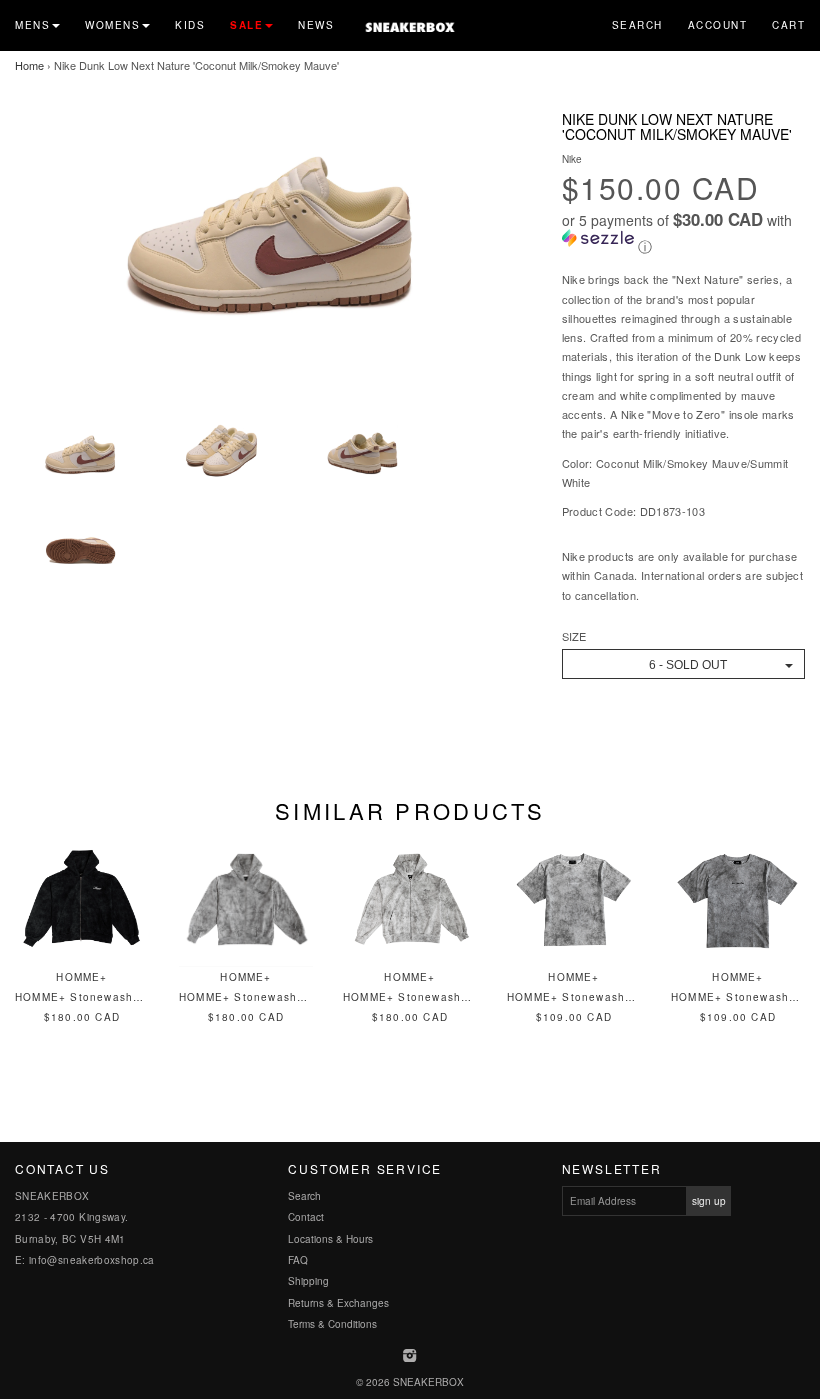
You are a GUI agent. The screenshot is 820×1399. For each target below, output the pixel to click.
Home (29, 65)
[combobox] (683, 664)
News (316, 25)
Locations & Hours (330, 1239)
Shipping (308, 1281)
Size (574, 636)
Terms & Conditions (332, 1324)
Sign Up (709, 1201)
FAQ (298, 1260)
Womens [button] (112, 25)
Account (718, 25)
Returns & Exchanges (338, 1303)
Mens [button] (32, 25)
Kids (190, 25)
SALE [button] (246, 25)
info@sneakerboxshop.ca (92, 1260)
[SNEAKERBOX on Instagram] (410, 1357)
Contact (306, 1217)
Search (637, 25)
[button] (683, 233)
